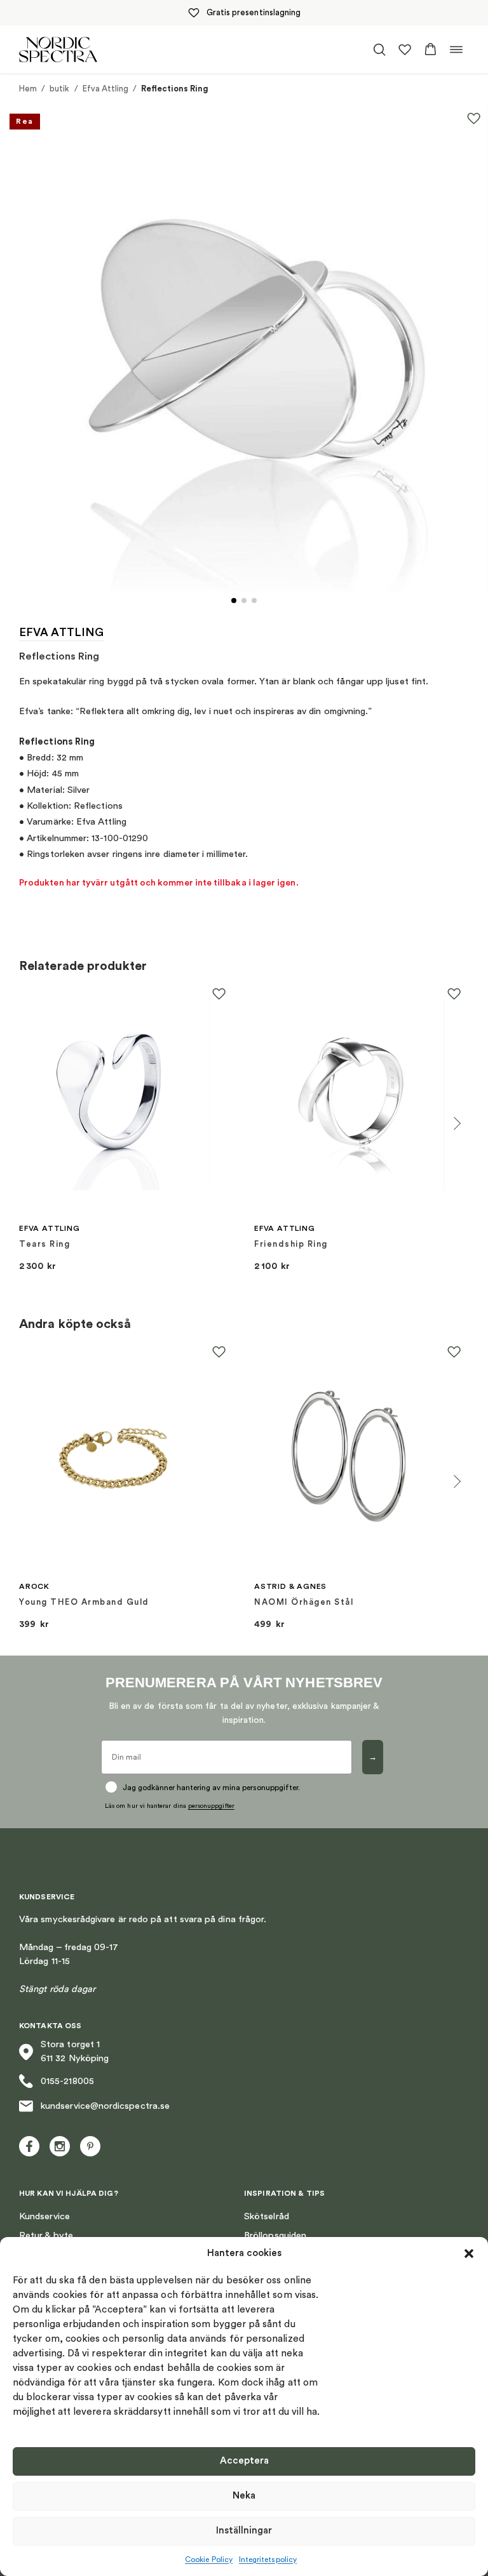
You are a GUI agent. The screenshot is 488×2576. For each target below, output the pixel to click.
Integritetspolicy (268, 2559)
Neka (244, 2496)
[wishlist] (405, 50)
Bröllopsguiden (275, 2235)
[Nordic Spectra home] (58, 49)
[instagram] (60, 2146)
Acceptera (244, 2461)
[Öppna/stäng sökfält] (379, 50)
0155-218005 (67, 2081)
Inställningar (244, 2531)
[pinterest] (90, 2146)
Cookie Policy (209, 2559)
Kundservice (44, 2216)
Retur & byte (46, 2235)
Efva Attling (106, 89)
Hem (28, 89)
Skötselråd (267, 2216)
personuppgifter (211, 1806)
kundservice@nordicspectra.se (105, 2106)
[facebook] (29, 2146)
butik (59, 89)
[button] (469, 2254)
